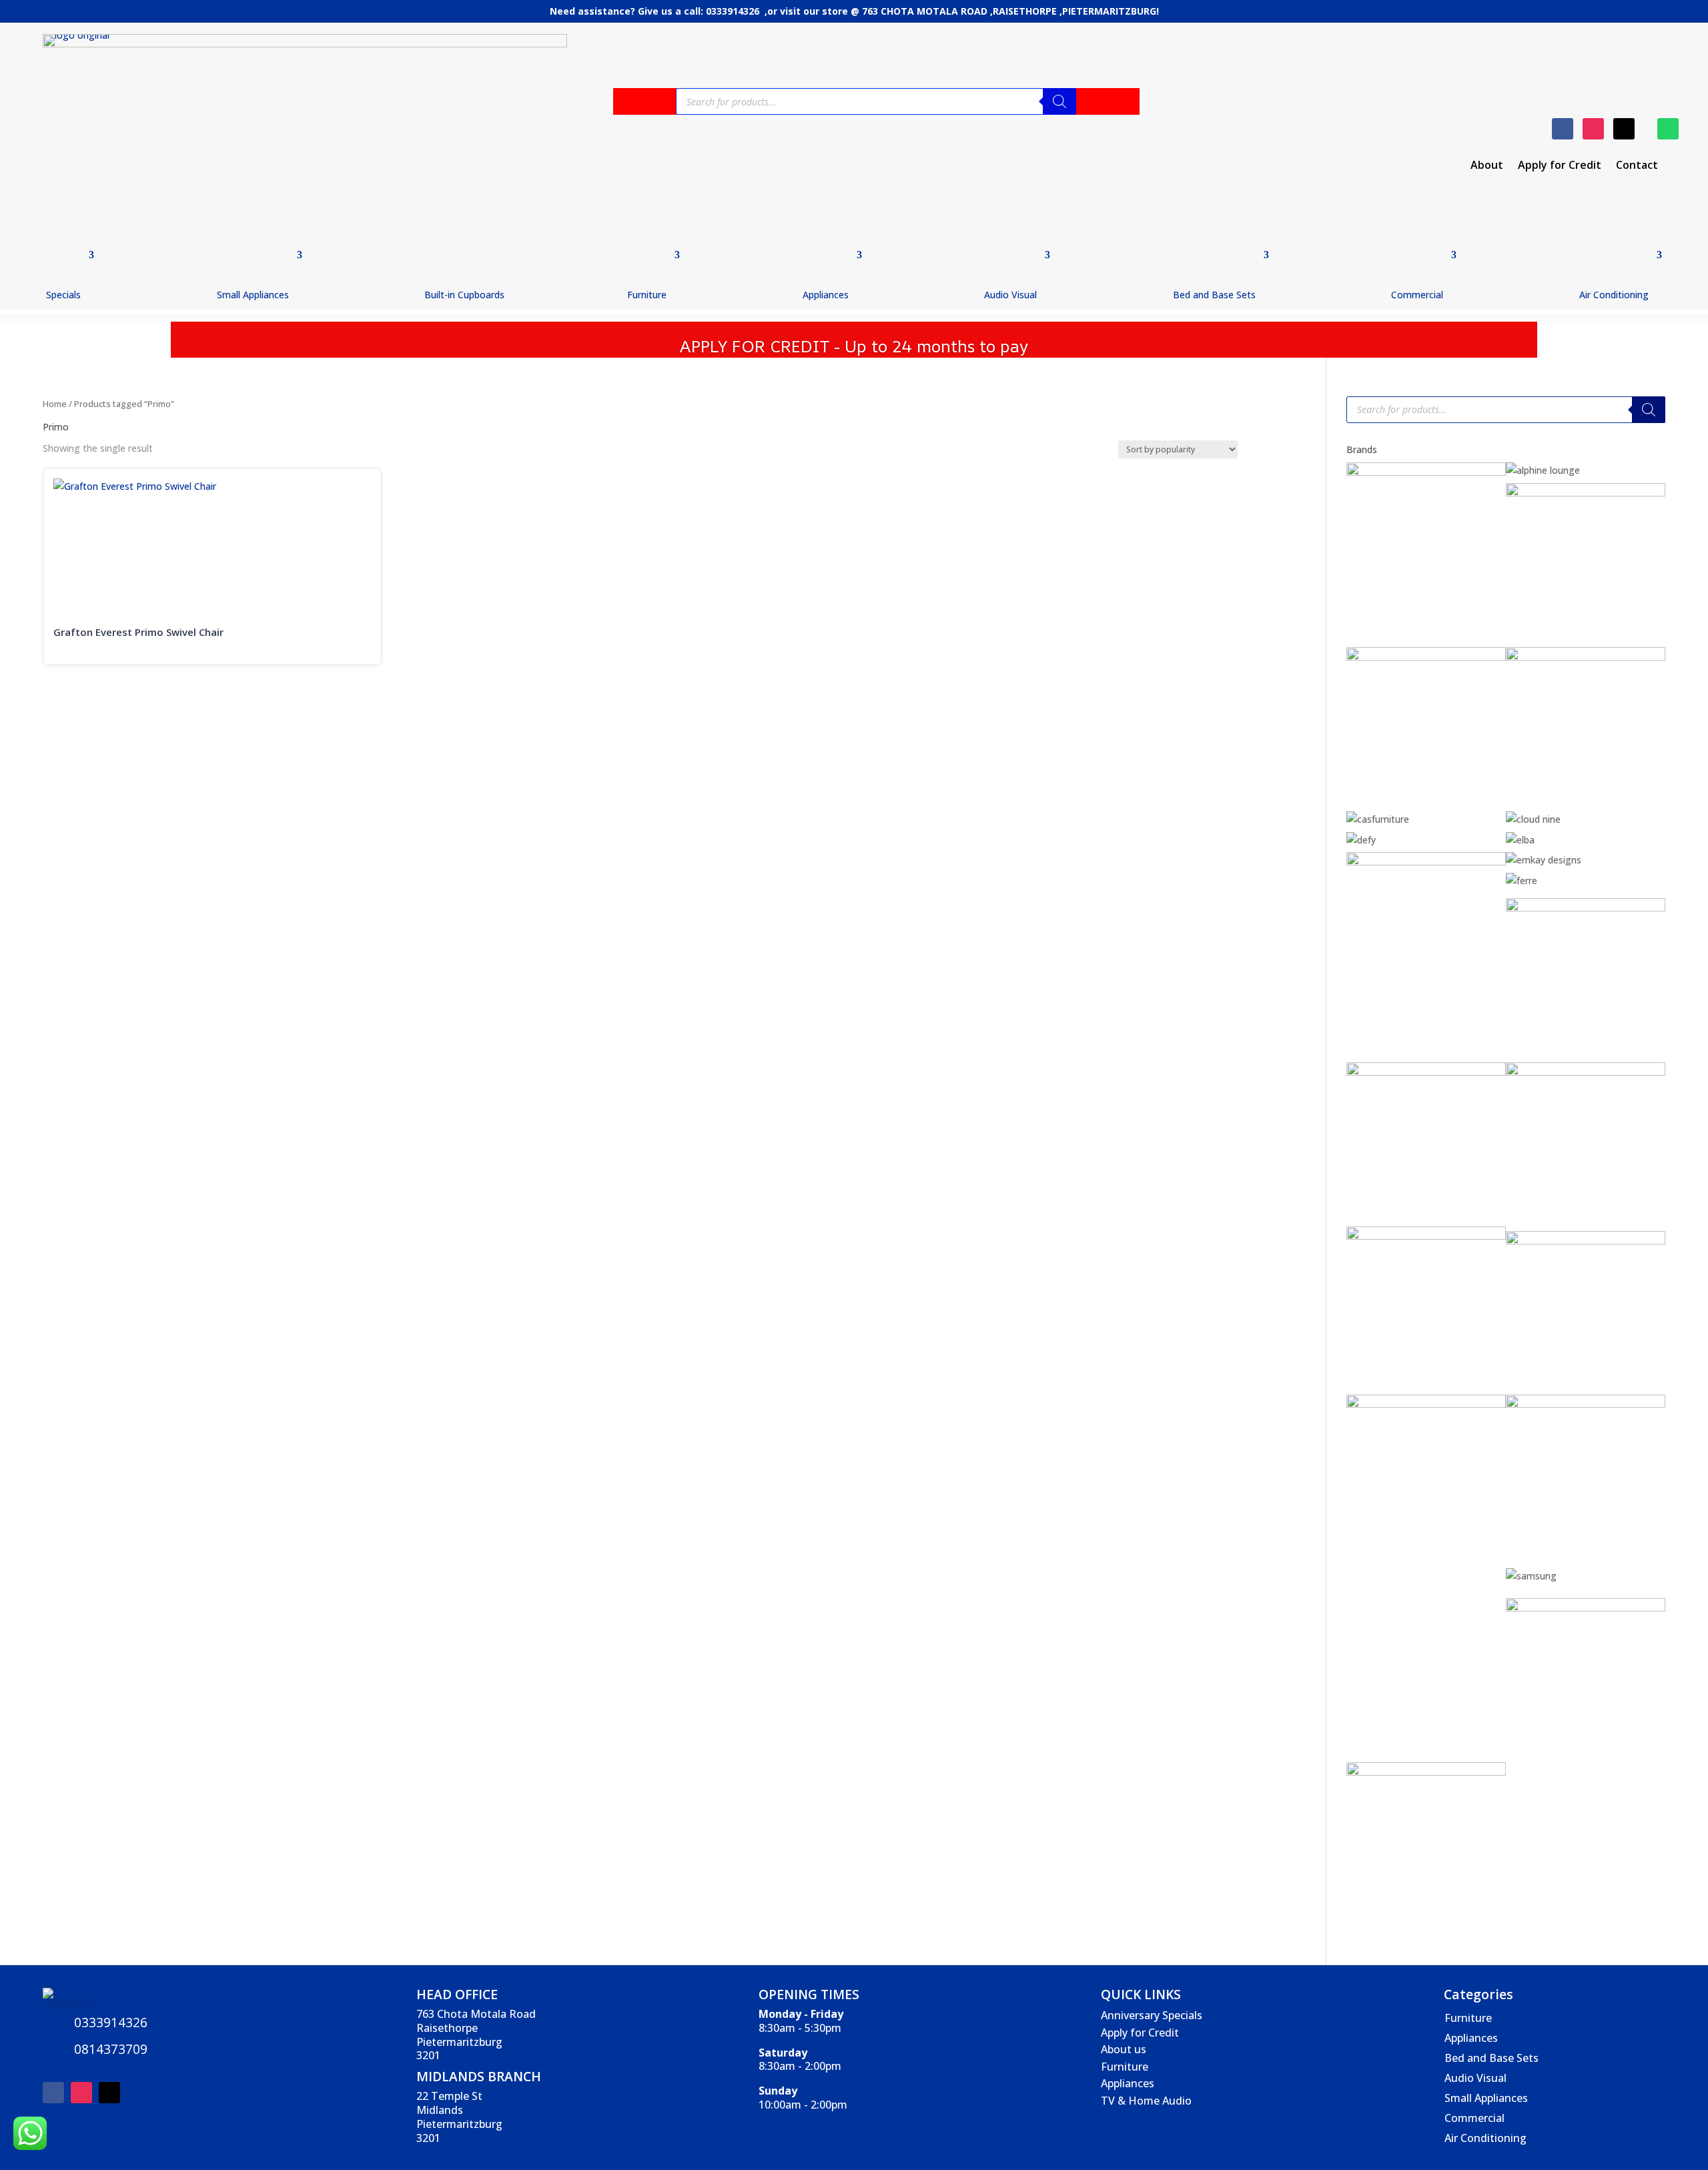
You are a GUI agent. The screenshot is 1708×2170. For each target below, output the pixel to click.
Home (55, 404)
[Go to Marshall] (1586, 1241)
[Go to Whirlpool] (1426, 1772)
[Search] (1059, 101)
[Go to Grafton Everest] (1586, 908)
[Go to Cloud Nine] (1533, 819)
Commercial (1417, 295)
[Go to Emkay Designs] (1544, 860)
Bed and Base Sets (1214, 295)
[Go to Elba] (1520, 840)
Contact (1637, 166)
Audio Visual (1010, 295)
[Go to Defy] (1361, 840)
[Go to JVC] (1426, 1236)
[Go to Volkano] (1586, 1608)
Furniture (647, 295)
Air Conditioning (1614, 295)
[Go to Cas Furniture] (1378, 819)
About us (1124, 2049)
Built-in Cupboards (464, 295)
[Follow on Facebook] (1563, 129)
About (1487, 166)
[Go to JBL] (1586, 1072)
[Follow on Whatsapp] (1668, 129)
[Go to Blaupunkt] (1586, 493)
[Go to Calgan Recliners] (1586, 657)
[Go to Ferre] (1522, 880)
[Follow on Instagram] (1593, 129)
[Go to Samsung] (1531, 1576)
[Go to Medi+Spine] (1426, 1404)
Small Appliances (253, 295)
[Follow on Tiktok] (1624, 129)
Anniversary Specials (1152, 2015)
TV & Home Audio (1146, 2101)
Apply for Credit (1560, 166)
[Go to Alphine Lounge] (1543, 470)
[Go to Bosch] (1426, 657)
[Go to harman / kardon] (1426, 1072)
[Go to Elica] (1426, 862)
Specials (63, 295)
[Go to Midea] (1586, 1404)
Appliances (826, 295)
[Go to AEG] (1426, 472)
